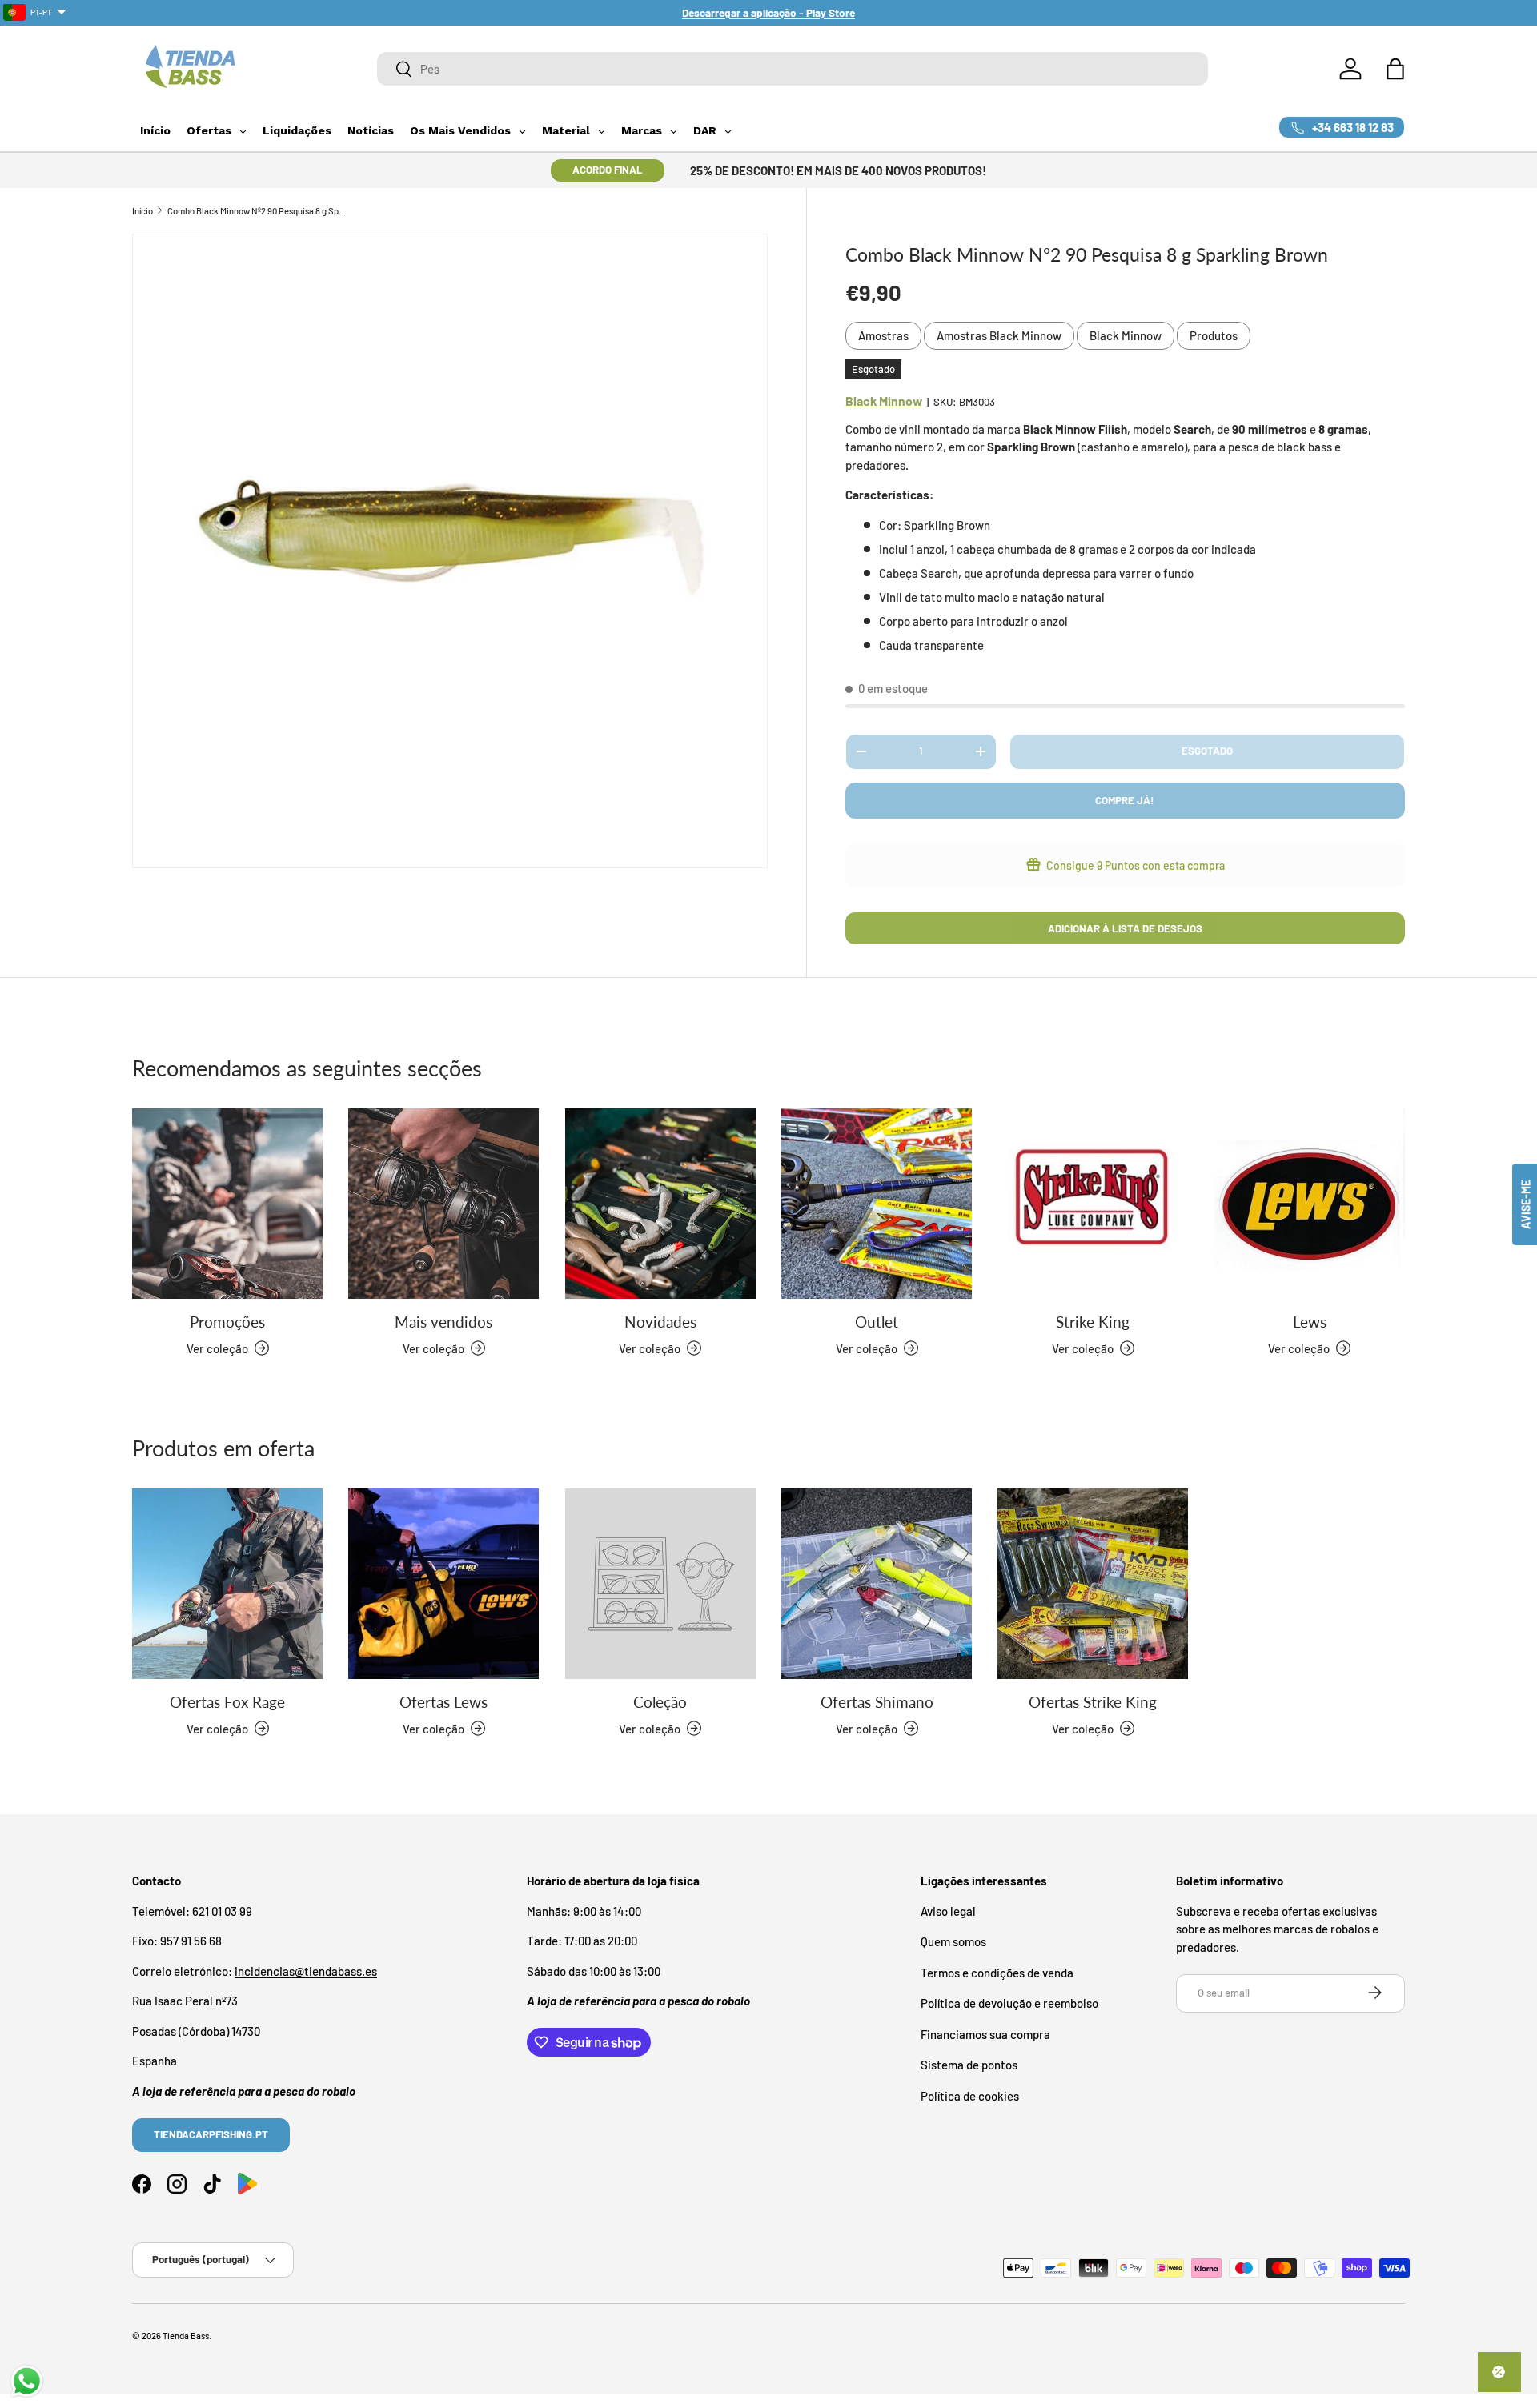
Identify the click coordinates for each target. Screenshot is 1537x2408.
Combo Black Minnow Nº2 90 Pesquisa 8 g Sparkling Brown (257, 211)
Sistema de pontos (969, 2065)
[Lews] (1310, 1204)
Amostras (883, 335)
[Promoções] (227, 1204)
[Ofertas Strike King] (1093, 1584)
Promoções (227, 1322)
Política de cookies (970, 2095)
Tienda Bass (186, 2336)
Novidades (660, 1322)
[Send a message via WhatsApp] (27, 2381)
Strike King (1093, 1322)
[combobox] (793, 69)
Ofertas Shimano (877, 1702)
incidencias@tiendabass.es (306, 1970)
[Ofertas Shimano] (877, 1584)
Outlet (877, 1322)
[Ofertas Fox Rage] (227, 1584)
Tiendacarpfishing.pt (211, 2134)
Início (142, 211)
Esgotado (1207, 751)
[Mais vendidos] (443, 1204)
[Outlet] (877, 1204)
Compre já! (1125, 800)
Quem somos (953, 1941)
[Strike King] (1093, 1204)
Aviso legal (948, 1910)
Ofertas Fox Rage (227, 1702)
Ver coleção (650, 1728)
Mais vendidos (443, 1322)
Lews (1310, 1322)
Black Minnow (1126, 335)
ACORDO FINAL (608, 170)
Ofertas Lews (443, 1702)
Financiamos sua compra (985, 2033)
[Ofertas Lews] (443, 1584)
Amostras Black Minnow (999, 335)
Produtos (1214, 335)
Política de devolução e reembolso (1009, 2003)
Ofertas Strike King (1093, 1702)
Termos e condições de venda (997, 1972)
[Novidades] (660, 1204)
